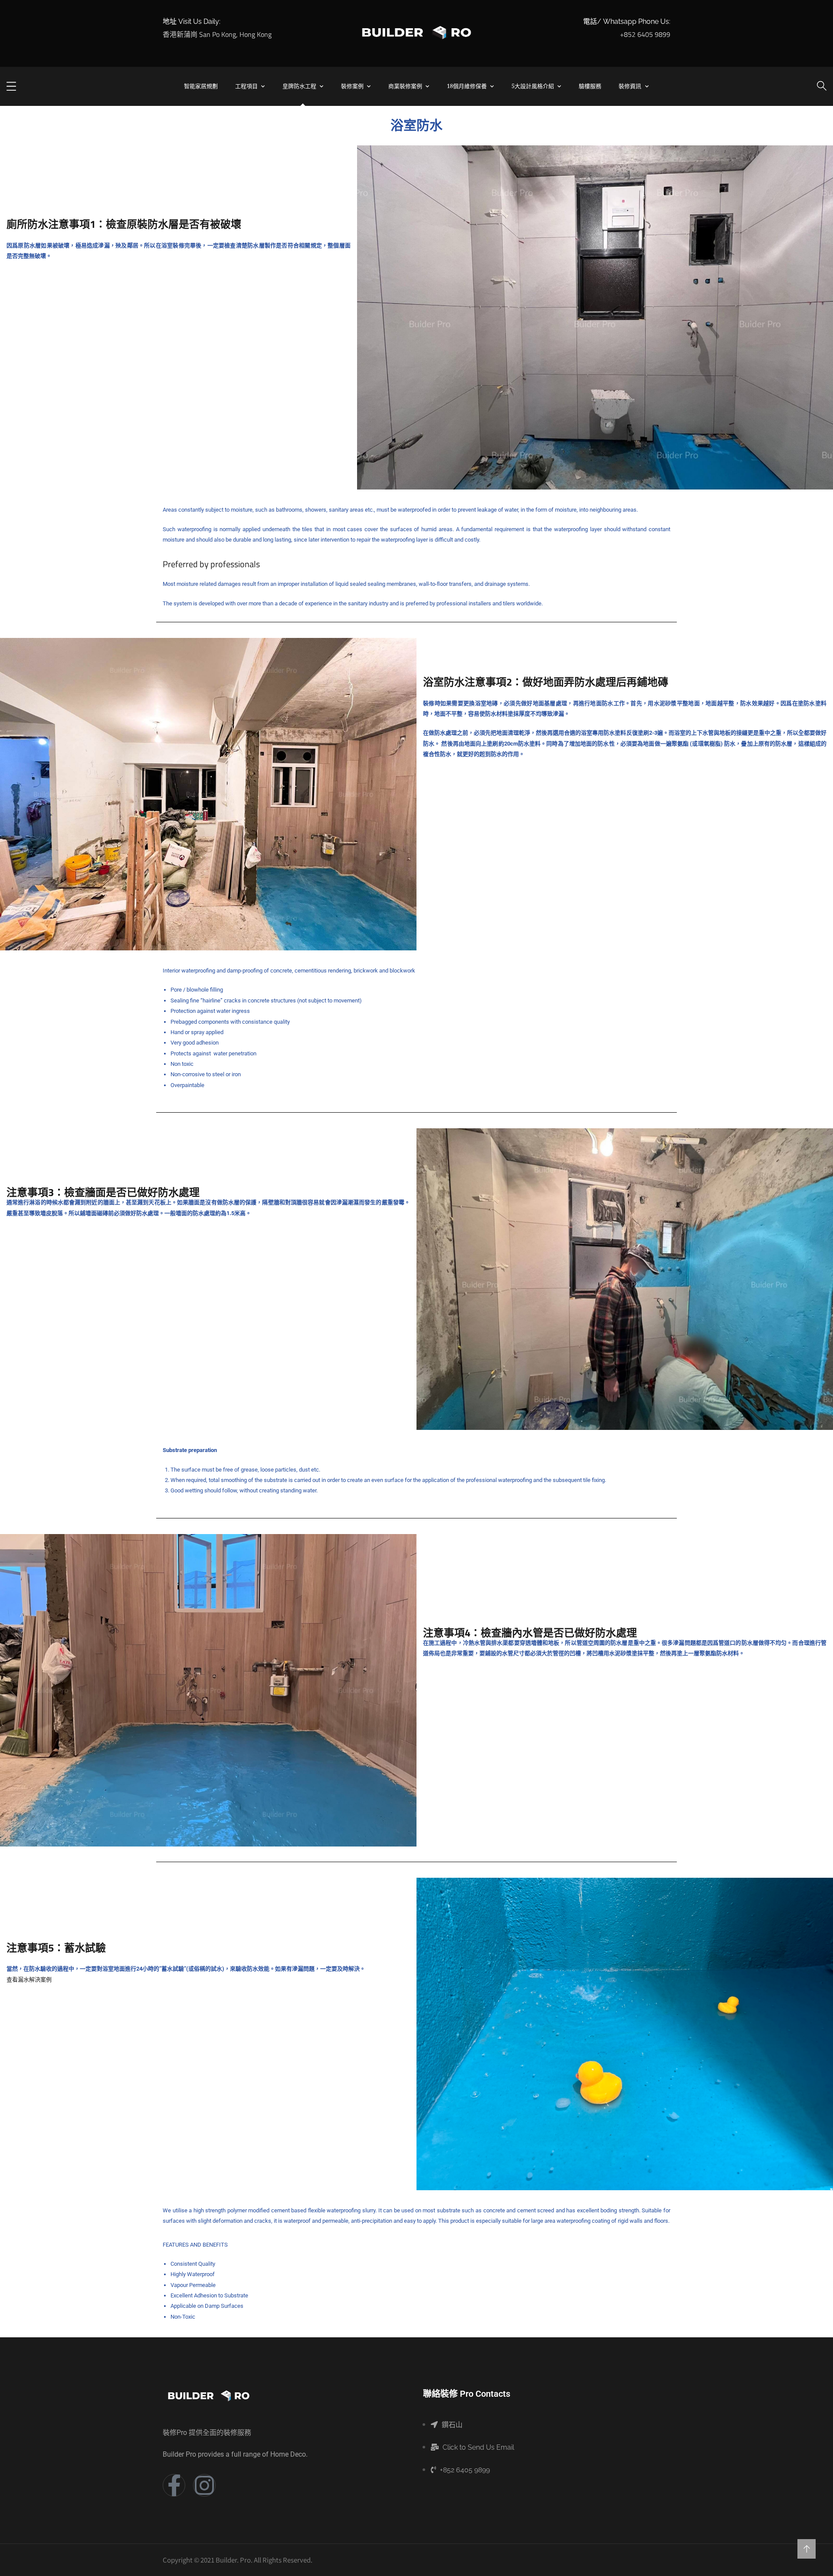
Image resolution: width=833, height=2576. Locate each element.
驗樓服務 (590, 86)
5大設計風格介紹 (533, 86)
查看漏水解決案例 (29, 1980)
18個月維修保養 (467, 86)
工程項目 (246, 86)
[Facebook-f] (174, 2485)
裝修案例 (352, 86)
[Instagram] (204, 2485)
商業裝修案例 (405, 86)
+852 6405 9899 (645, 34)
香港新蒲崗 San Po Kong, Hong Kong (217, 34)
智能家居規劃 (201, 86)
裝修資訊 (630, 86)
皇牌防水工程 (299, 86)
